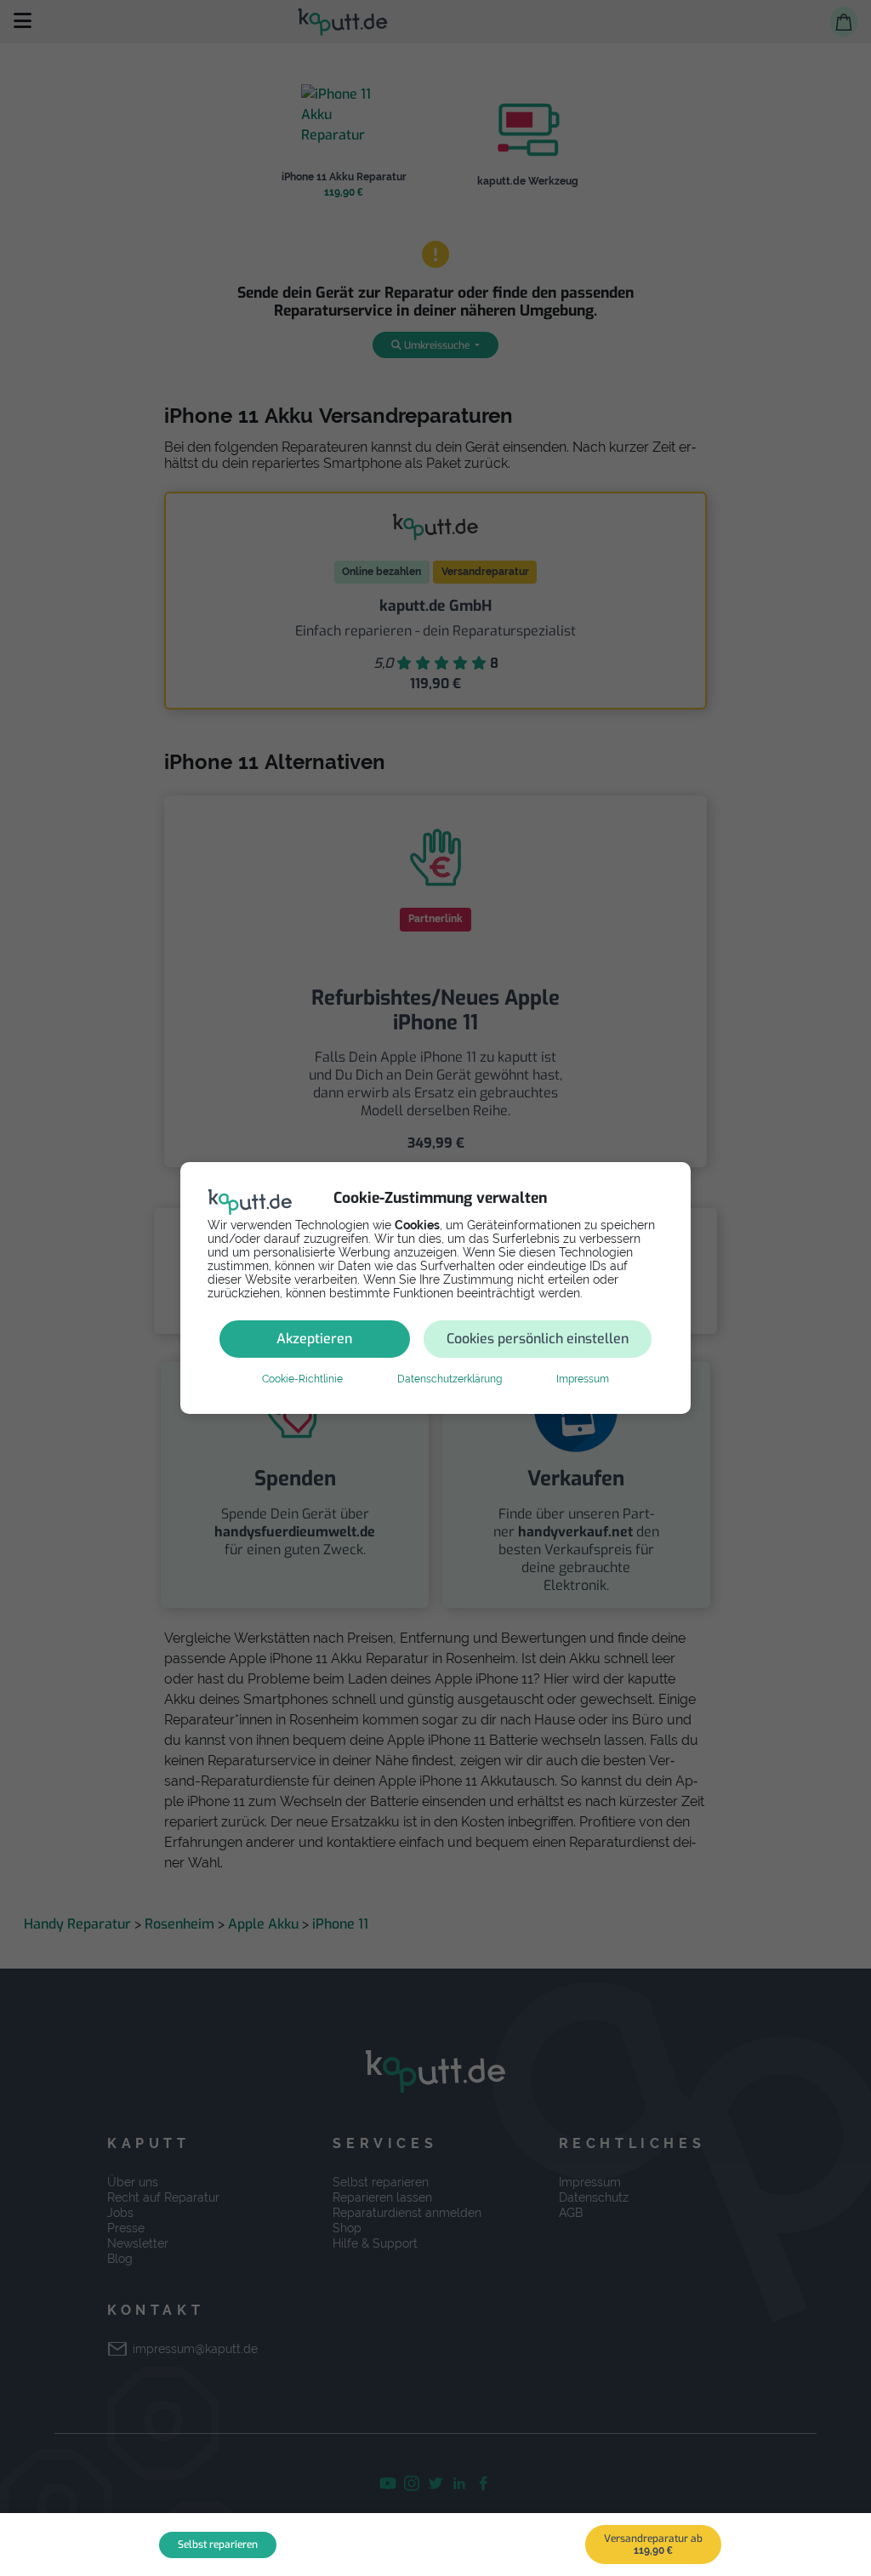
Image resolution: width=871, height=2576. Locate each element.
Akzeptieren (314, 1339)
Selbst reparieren (218, 2545)
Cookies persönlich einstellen (538, 1339)
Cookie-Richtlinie (302, 1379)
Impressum (583, 1379)
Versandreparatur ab (653, 2544)
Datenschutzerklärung (450, 1379)
